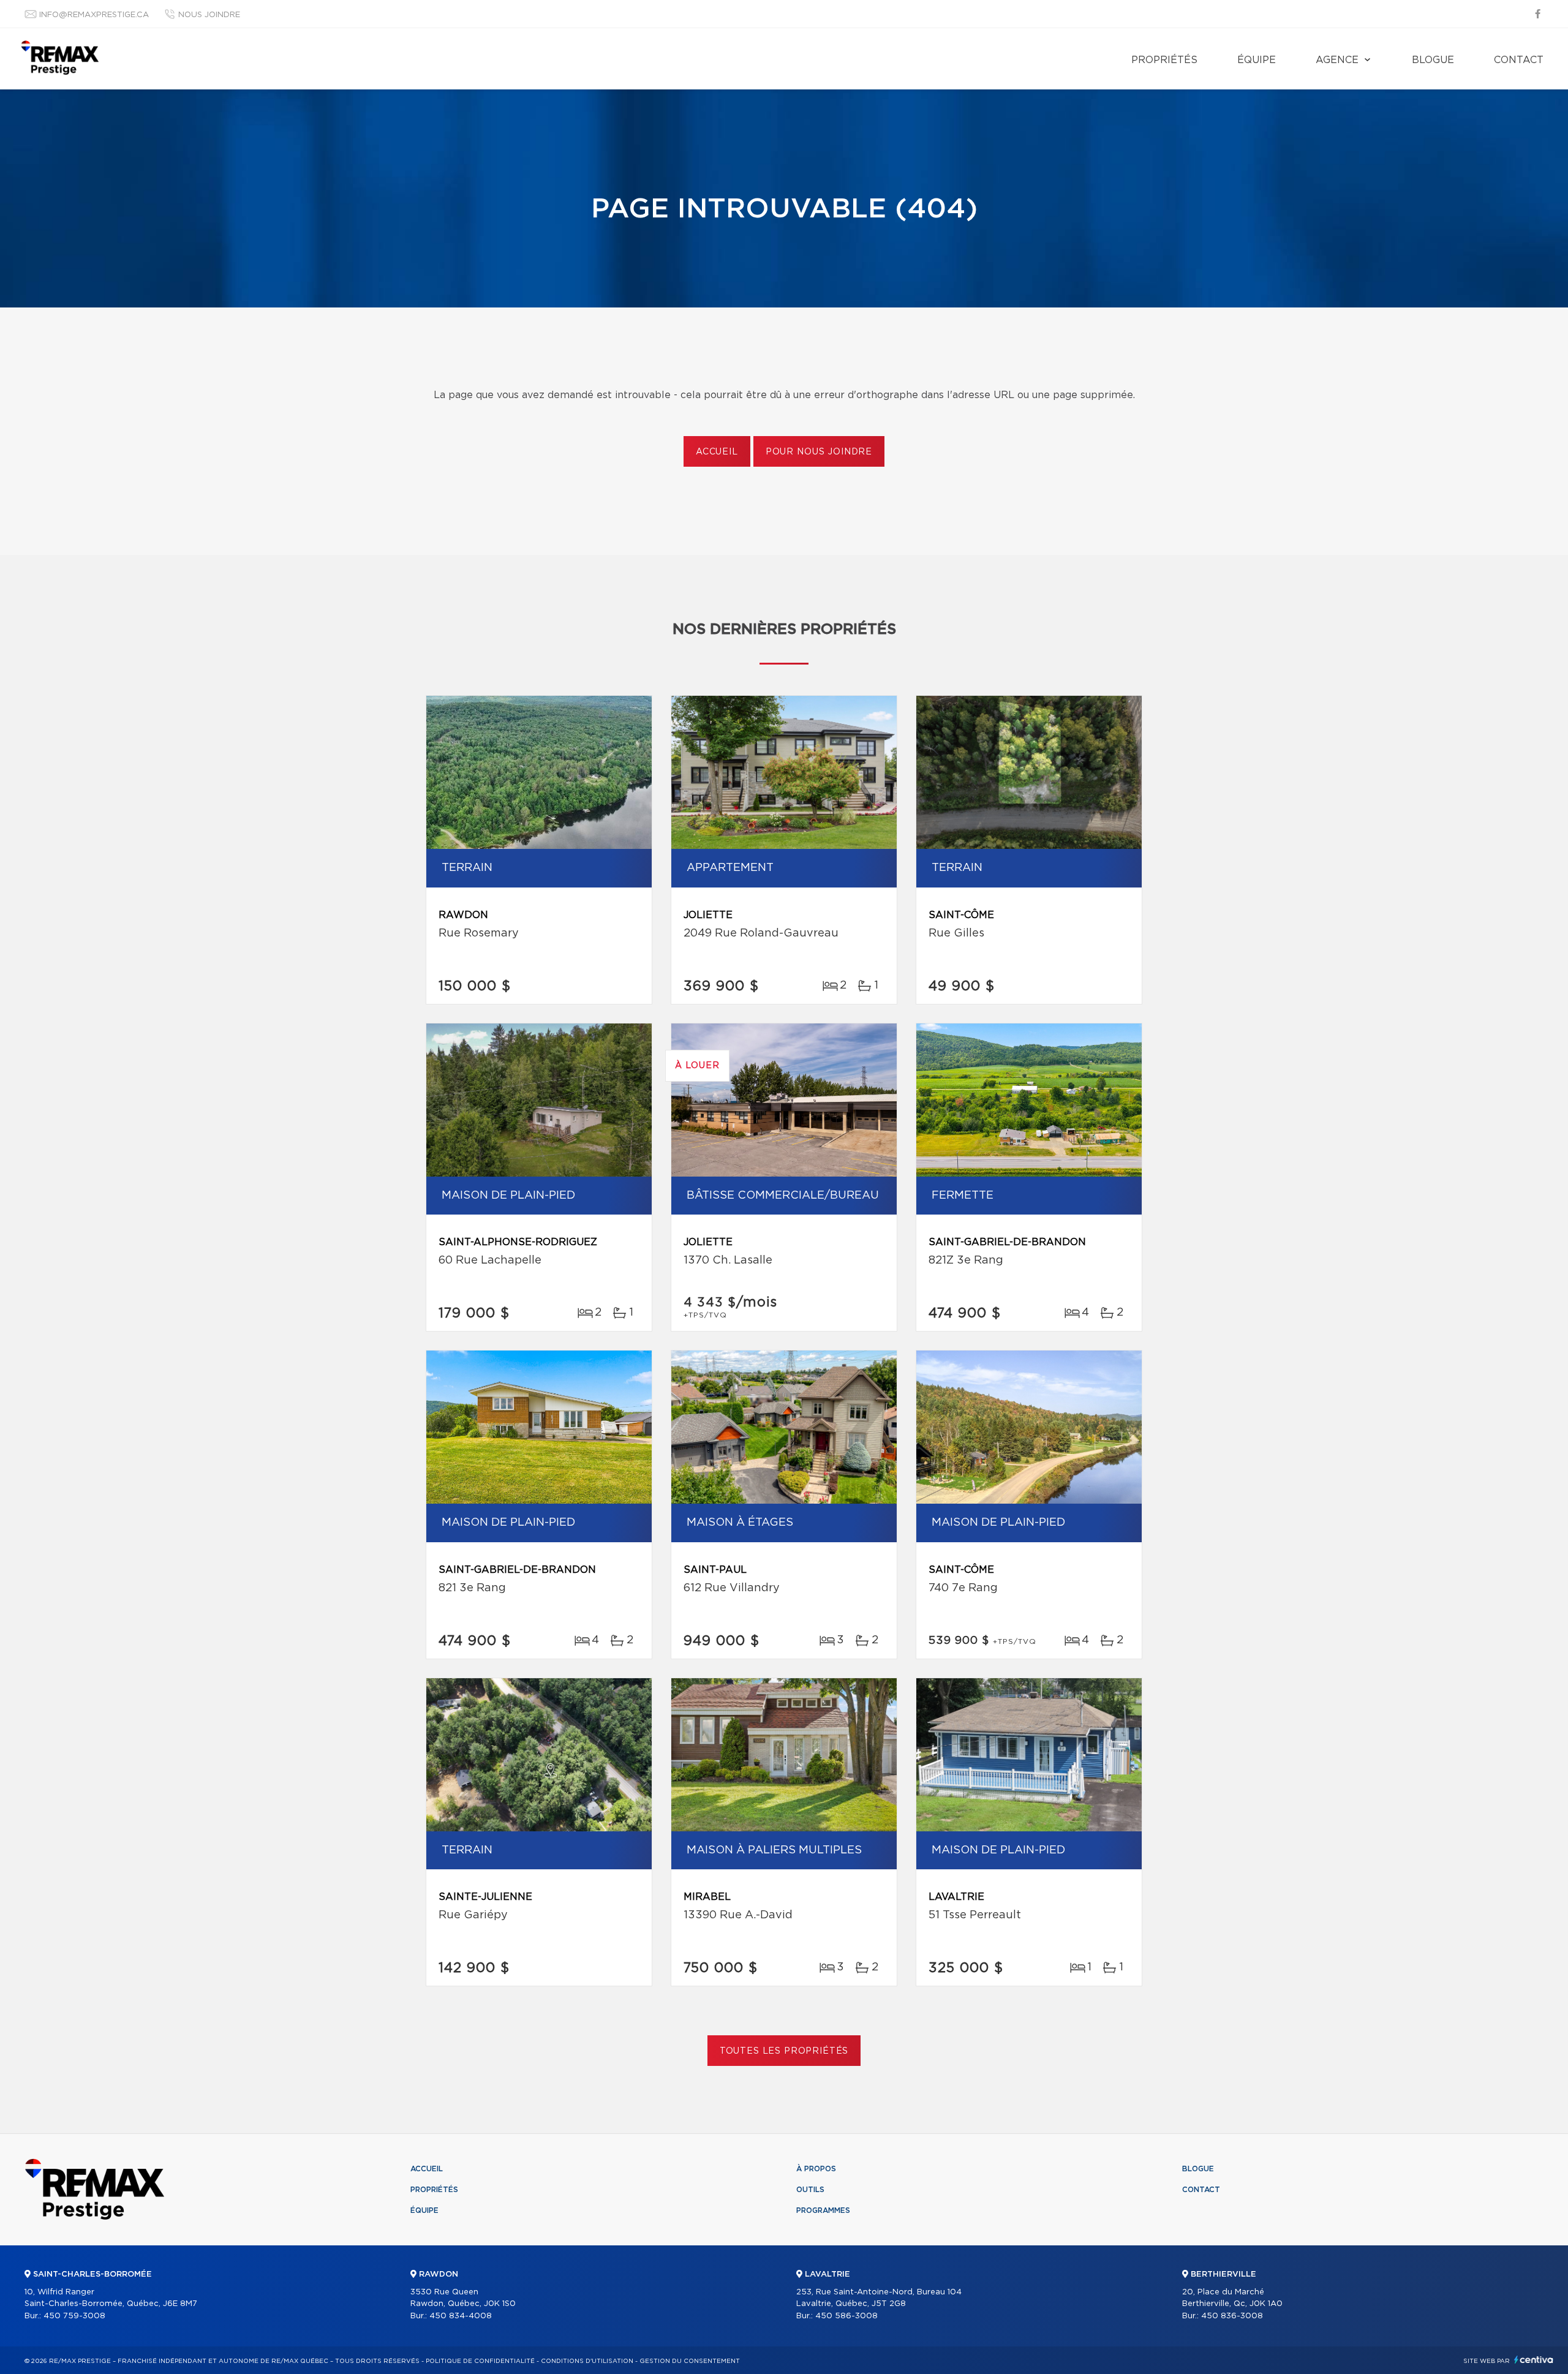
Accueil (717, 452)
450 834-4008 (461, 2316)
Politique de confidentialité (480, 2361)
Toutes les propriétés (784, 2051)
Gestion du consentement (690, 2361)
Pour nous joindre (819, 452)
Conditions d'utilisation (587, 2361)
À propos (816, 2169)
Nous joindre (209, 15)
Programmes (823, 2210)
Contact (1519, 60)
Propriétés (1164, 60)
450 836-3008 (1232, 2316)
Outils (810, 2190)
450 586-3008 (846, 2316)
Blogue (1433, 60)
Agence (1337, 60)
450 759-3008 (74, 2316)
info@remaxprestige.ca (94, 15)
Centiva (1534, 2360)
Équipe (1257, 60)
